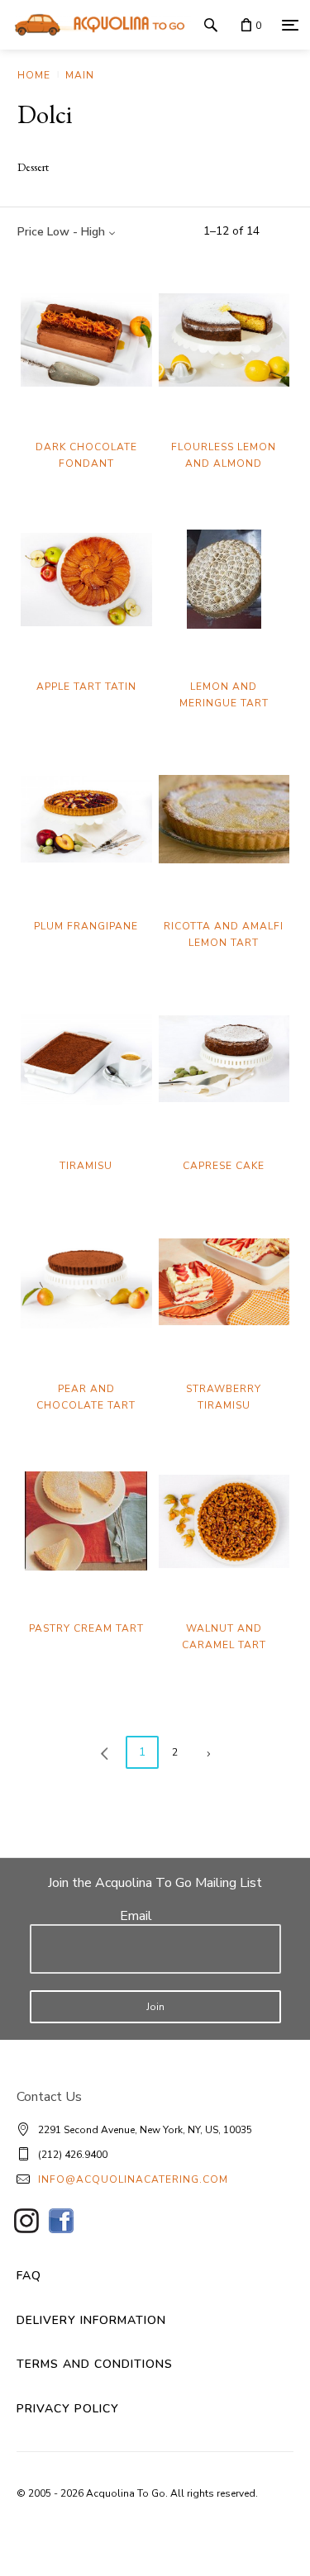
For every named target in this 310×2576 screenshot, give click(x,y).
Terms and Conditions (95, 2364)
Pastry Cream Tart (86, 1628)
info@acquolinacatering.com (133, 2179)
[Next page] (208, 1752)
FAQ (29, 2276)
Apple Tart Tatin (86, 687)
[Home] (95, 25)
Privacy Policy (68, 2409)
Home (34, 75)
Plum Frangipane (86, 926)
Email (136, 1916)
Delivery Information (91, 2320)
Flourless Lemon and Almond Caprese (224, 463)
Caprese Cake (224, 1166)
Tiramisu (86, 1166)
